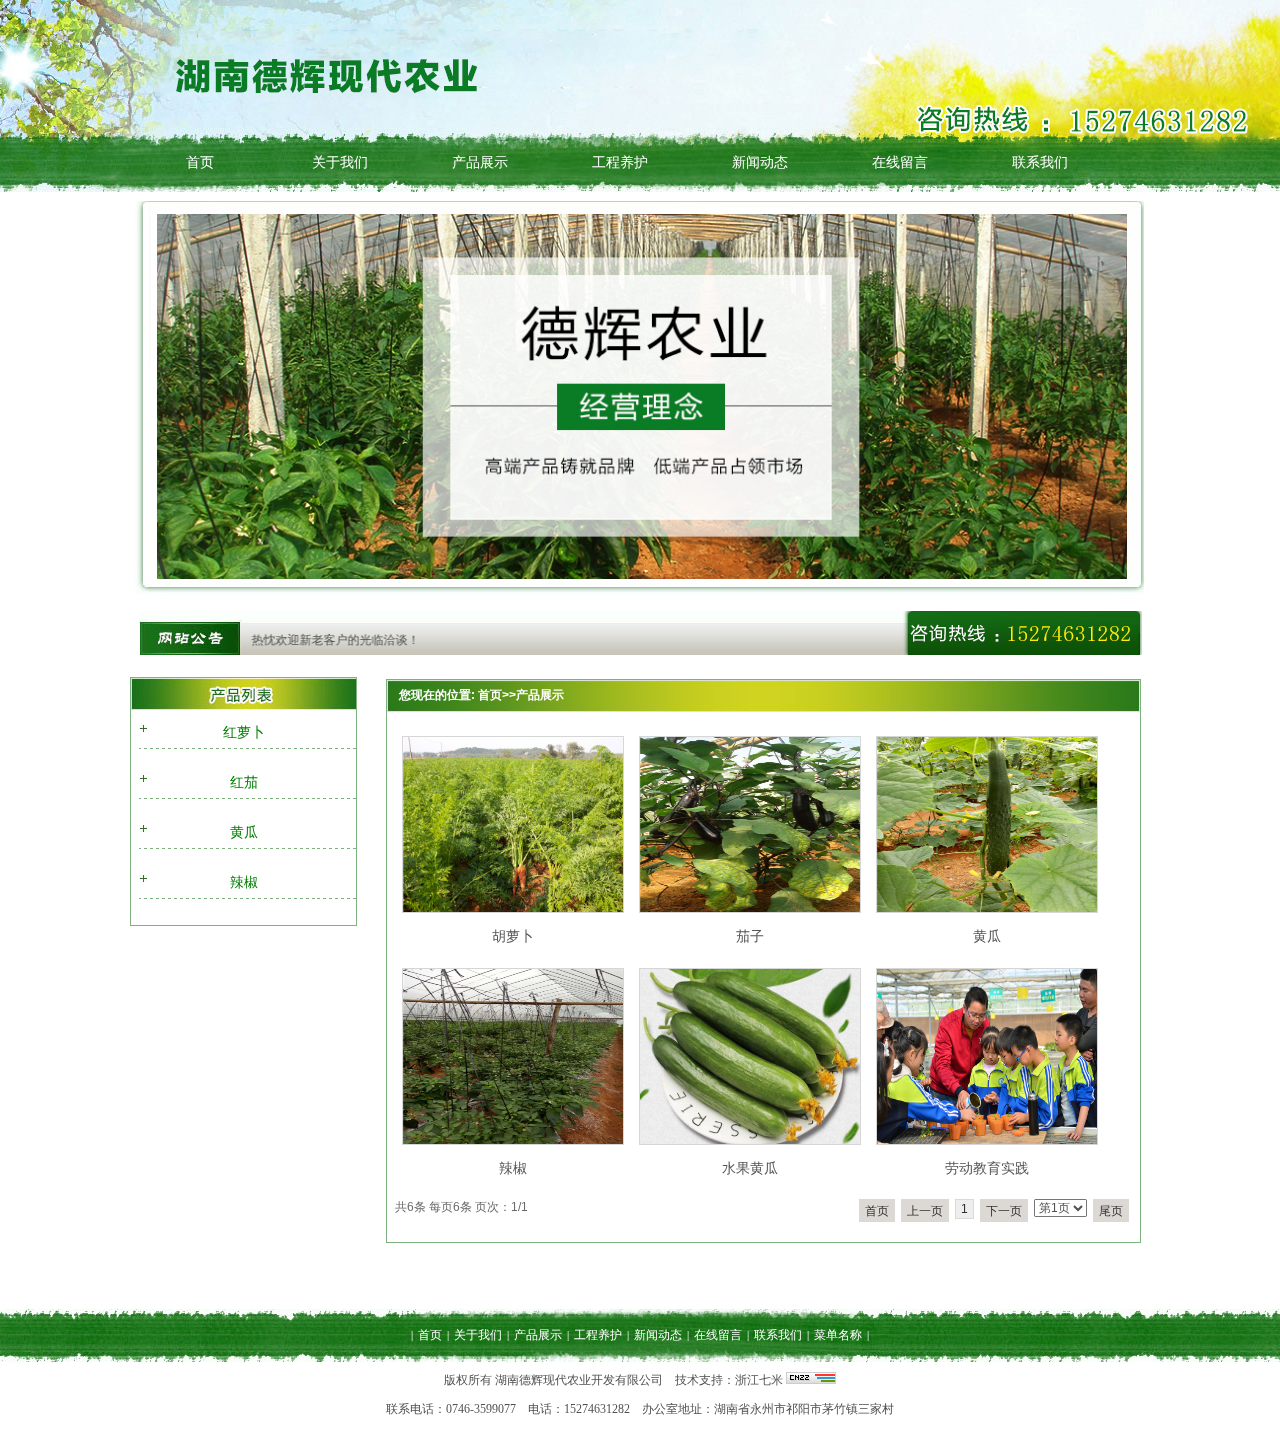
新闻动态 (760, 162)
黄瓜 (244, 832)
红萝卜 (244, 732)
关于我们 (340, 162)
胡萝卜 (513, 936)
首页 (200, 162)
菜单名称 (838, 1335)
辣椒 (244, 882)
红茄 (244, 782)
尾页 (1111, 1211)
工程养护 (620, 162)
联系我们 (1040, 162)
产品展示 (480, 162)
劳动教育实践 (987, 1168)
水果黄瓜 (750, 1168)
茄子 (750, 936)
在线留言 (900, 162)
